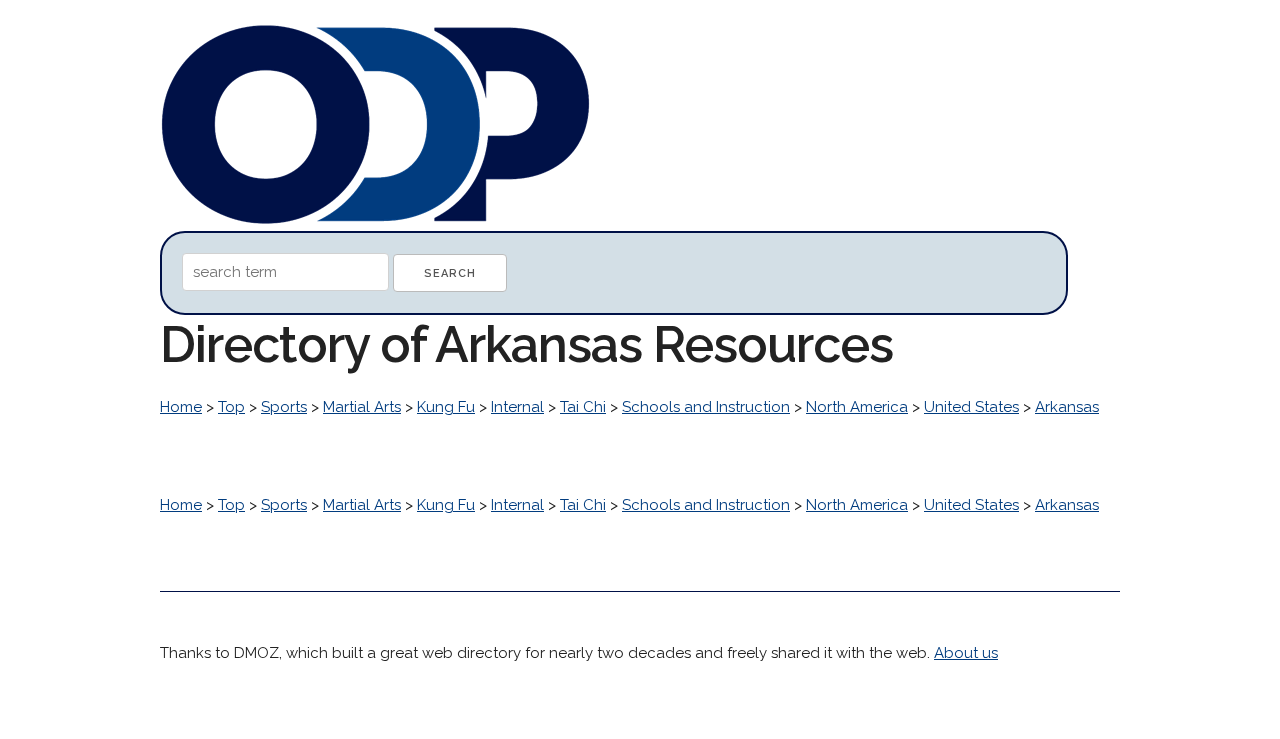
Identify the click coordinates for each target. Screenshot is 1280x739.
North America (857, 407)
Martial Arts (362, 407)
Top (231, 407)
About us (966, 653)
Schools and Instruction (706, 407)
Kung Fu (446, 407)
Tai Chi (583, 407)
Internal (517, 407)
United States (971, 407)
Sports (284, 407)
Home (181, 407)
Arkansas (1067, 407)
